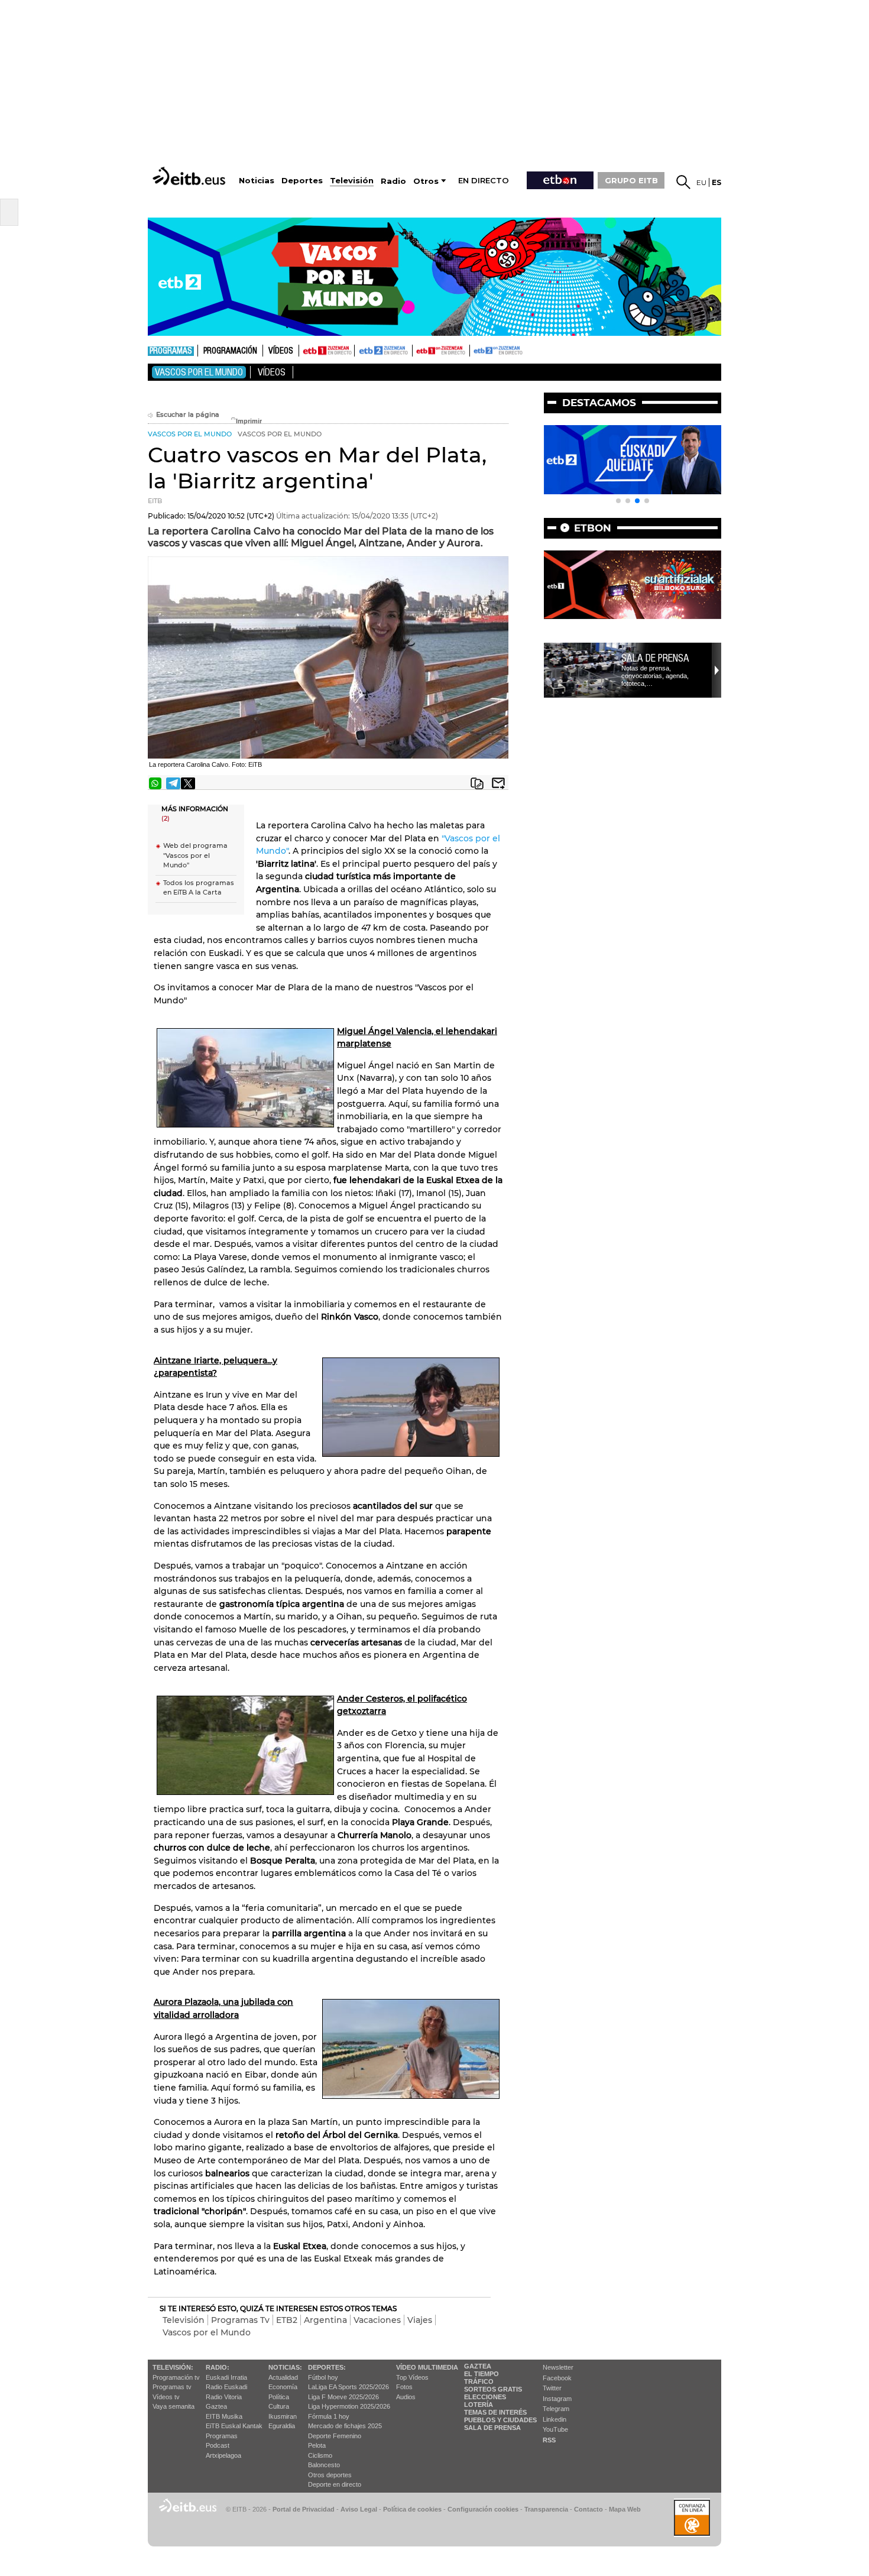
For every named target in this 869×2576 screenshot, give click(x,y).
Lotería (479, 2405)
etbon (593, 528)
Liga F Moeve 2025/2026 (343, 2397)
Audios (406, 2397)
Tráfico (479, 2381)
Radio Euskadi (226, 2387)
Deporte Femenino (335, 2436)
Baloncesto (324, 2465)
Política (279, 2397)
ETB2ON (475, 349)
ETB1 (327, 351)
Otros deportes (330, 2475)
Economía (283, 2387)
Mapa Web (625, 2509)
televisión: (173, 2367)
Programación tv (176, 2377)
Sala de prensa (655, 658)
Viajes (420, 2320)
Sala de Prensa (492, 2428)
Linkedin (555, 2419)
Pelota (317, 2445)
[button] (618, 501)
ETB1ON (418, 349)
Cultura (279, 2406)
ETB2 (384, 351)
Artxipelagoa (223, 2455)
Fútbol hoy (323, 2377)
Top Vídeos (412, 2377)
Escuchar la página (188, 415)
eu (701, 182)
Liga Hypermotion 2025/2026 (349, 2406)
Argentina (325, 2320)
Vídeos (281, 351)
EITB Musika (224, 2416)
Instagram (557, 2399)
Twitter (552, 2388)
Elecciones (485, 2397)
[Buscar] (683, 182)
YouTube (555, 2429)
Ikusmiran (283, 2416)
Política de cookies (412, 2509)
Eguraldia (282, 2426)
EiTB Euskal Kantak (234, 2426)
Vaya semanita (174, 2406)
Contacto (588, 2509)
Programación (230, 351)
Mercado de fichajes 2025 (345, 2426)
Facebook (557, 2378)
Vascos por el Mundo (199, 372)
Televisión (184, 2320)
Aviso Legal (359, 2509)
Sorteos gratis (493, 2389)
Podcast (218, 2445)
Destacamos (599, 403)
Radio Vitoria (224, 2397)
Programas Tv (240, 2320)
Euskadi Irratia (226, 2377)
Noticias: (285, 2367)
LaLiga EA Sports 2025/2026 (348, 2387)
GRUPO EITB (631, 180)
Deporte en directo (335, 2484)
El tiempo (481, 2374)
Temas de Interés (495, 2412)
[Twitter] (188, 783)
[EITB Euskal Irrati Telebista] (190, 176)
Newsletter (558, 2367)
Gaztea (216, 2406)
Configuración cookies (483, 2509)
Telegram (556, 2409)
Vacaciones (377, 2320)
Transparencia (546, 2509)
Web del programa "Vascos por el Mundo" (195, 855)
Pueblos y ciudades (500, 2420)
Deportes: (327, 2367)
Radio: (218, 2367)
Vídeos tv (166, 2397)
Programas (171, 351)
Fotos (404, 2387)
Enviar (498, 783)
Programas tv (172, 2387)
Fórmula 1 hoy (329, 2416)
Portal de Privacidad (304, 2509)
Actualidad (283, 2377)
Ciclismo (320, 2455)
